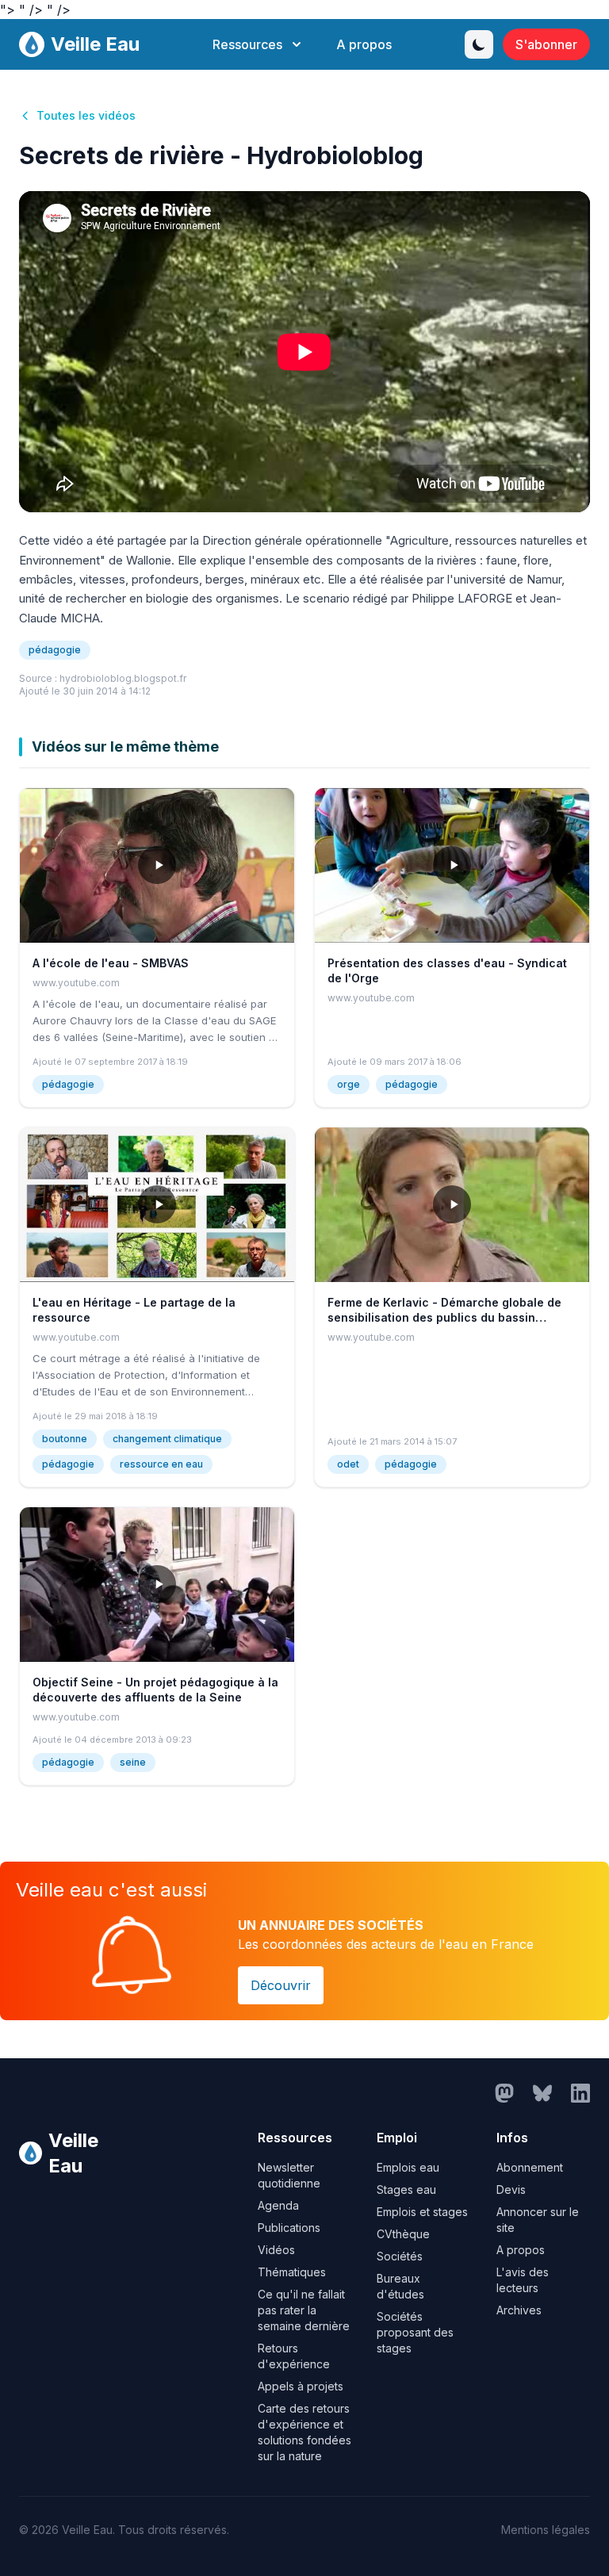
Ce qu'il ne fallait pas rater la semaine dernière (304, 2310)
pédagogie (55, 650)
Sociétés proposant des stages (415, 2332)
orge (349, 1084)
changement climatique (167, 1439)
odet (348, 1464)
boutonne (65, 1439)
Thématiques (292, 2272)
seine (133, 1762)
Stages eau (406, 2189)
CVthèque (403, 2234)
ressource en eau (161, 1464)
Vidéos (276, 2250)
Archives (519, 2310)
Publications (289, 2228)
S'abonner (546, 44)
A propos (364, 44)
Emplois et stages (422, 2212)
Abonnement (530, 2167)
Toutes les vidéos (86, 115)
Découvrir (281, 1985)
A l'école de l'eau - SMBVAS (111, 963)
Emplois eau (408, 2167)
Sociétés (400, 2256)
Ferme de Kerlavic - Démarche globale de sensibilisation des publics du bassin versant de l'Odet (444, 1318)
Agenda (278, 2205)
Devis (511, 2189)
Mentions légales (546, 2530)
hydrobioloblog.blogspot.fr (123, 678)
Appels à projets (301, 2386)
